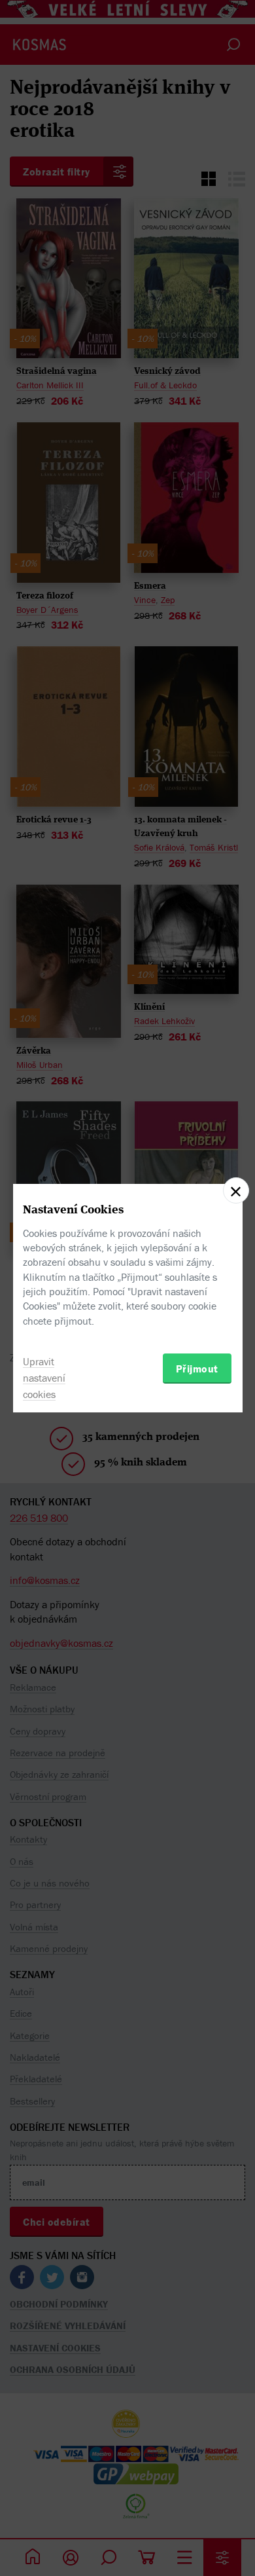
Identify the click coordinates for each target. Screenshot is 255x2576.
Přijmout (197, 1369)
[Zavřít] (236, 1190)
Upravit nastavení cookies (44, 1378)
